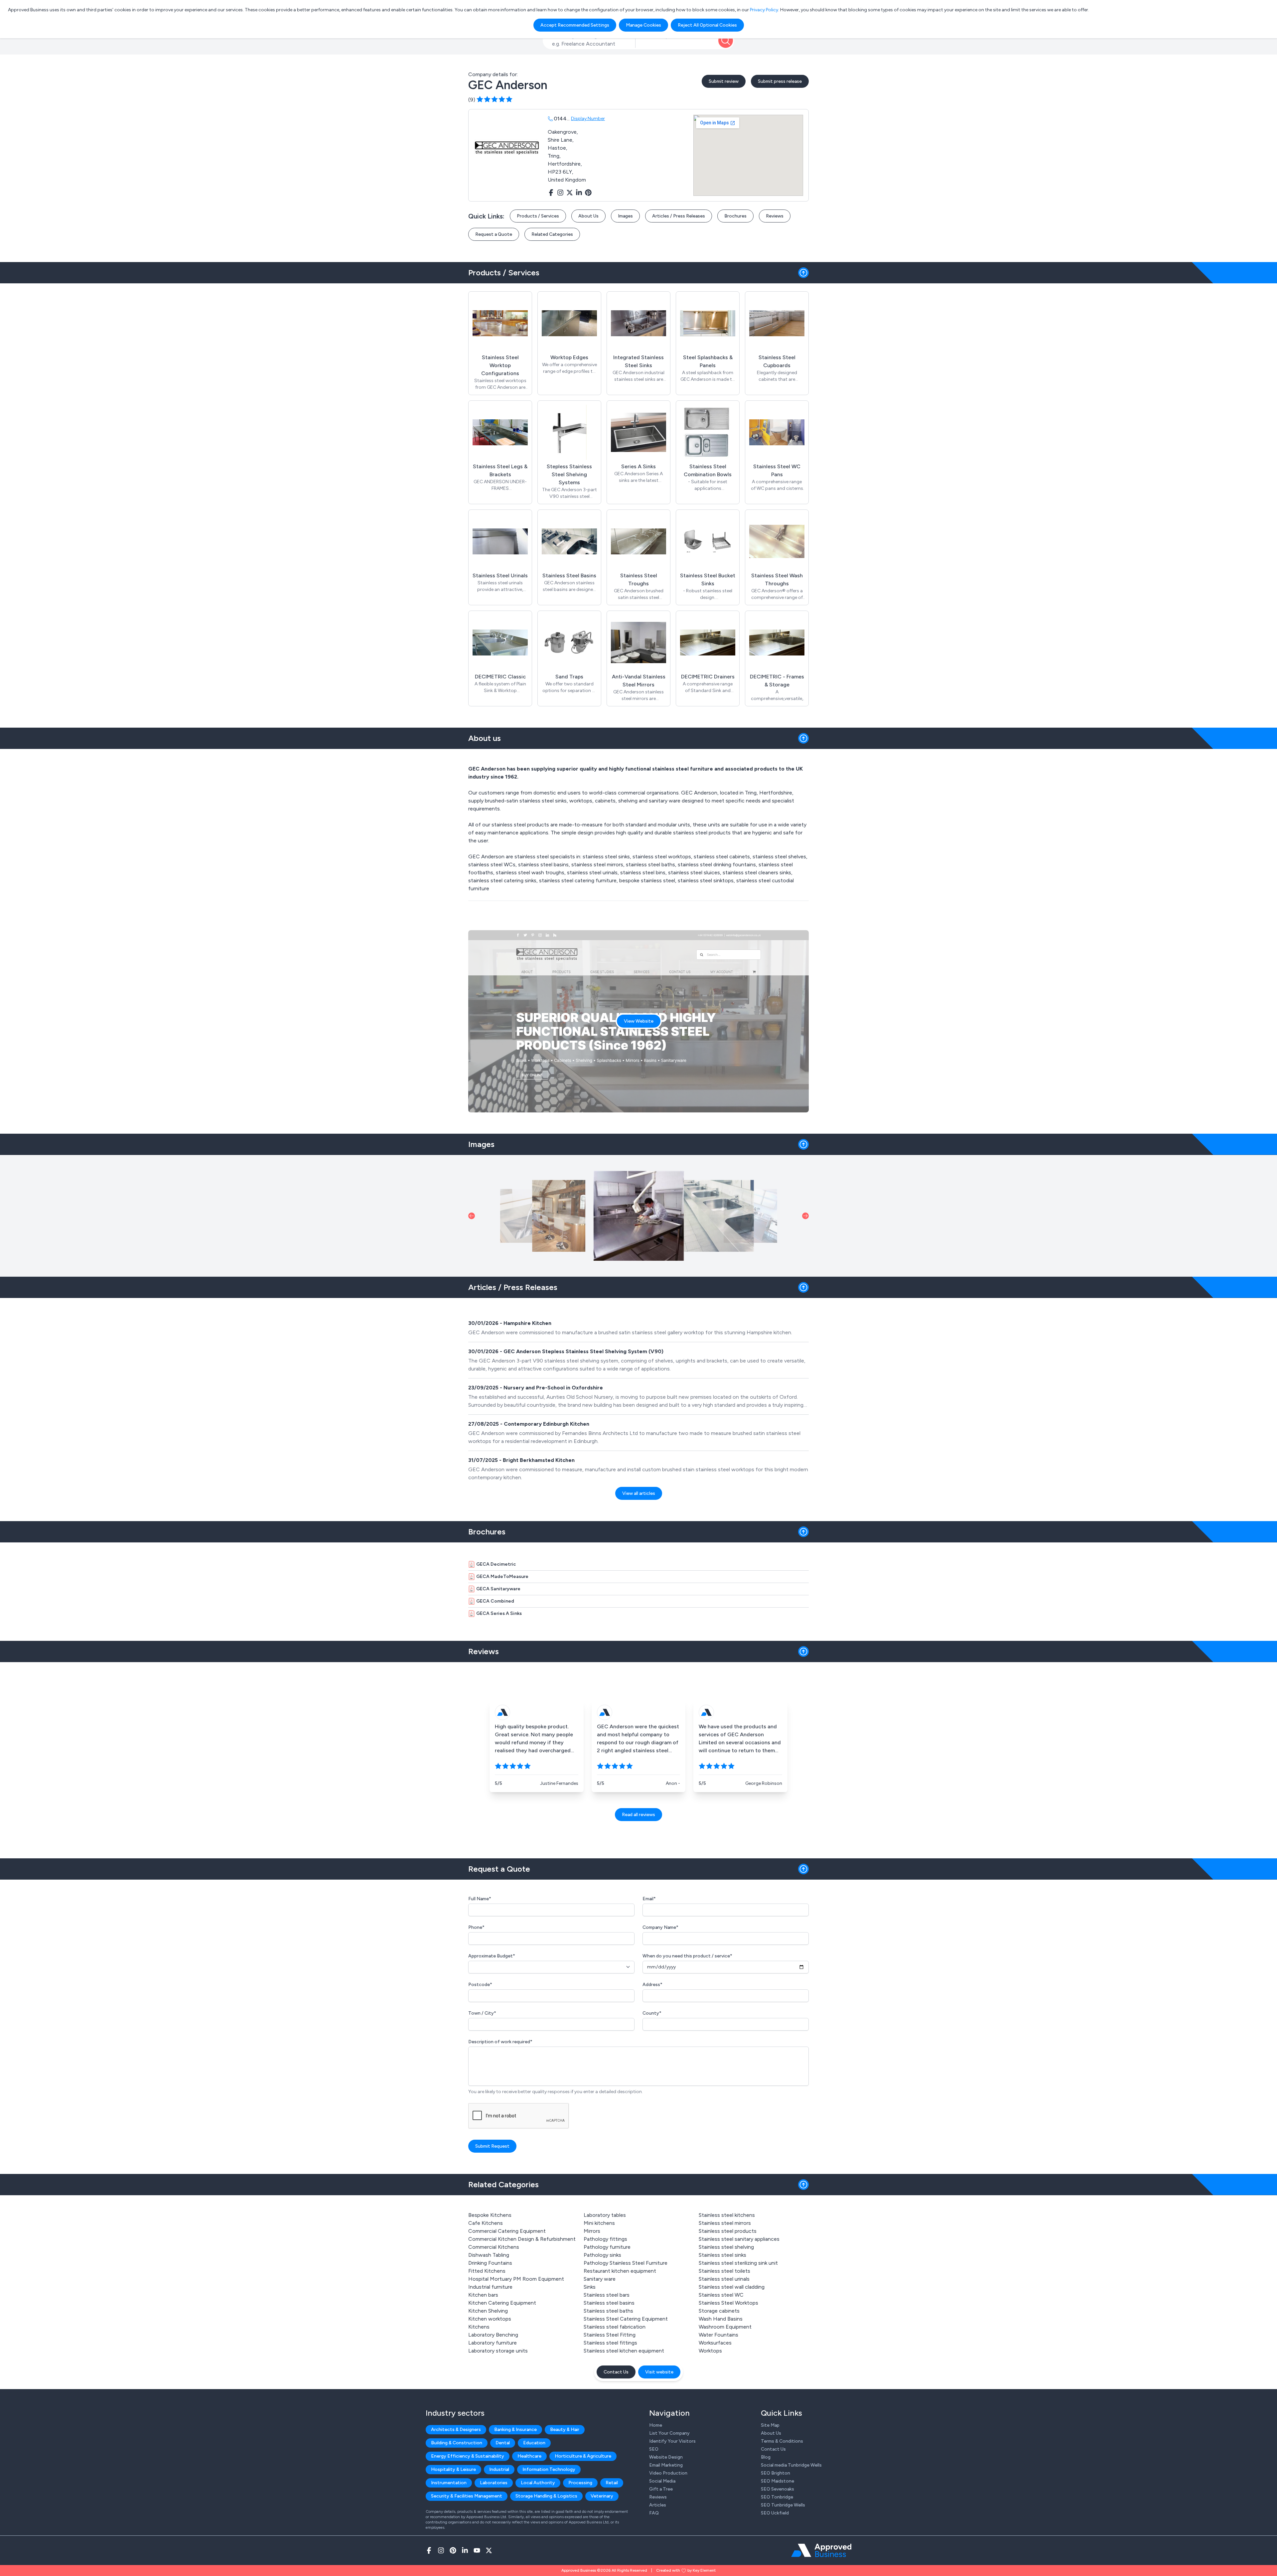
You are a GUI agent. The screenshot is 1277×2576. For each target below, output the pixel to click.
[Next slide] (805, 1216)
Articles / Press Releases (679, 216)
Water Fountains (718, 2335)
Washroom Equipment (725, 2327)
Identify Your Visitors (672, 2441)
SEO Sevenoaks (778, 2489)
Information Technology (549, 2469)
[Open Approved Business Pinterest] (453, 2550)
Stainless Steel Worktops (728, 2303)
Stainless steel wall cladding (732, 2287)
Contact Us (616, 2372)
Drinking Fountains (490, 2263)
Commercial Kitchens (494, 2247)
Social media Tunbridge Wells (791, 2465)
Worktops (710, 2351)
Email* (649, 1899)
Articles (658, 2505)
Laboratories (494, 2483)
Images (625, 216)
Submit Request (492, 2146)
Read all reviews (638, 1815)
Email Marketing (666, 2465)
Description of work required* (500, 2042)
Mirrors (592, 2231)
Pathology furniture (607, 2247)
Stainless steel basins (609, 2303)
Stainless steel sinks (722, 2255)
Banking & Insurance (515, 2430)
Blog (766, 2457)
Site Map (770, 2425)
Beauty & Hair (565, 2430)
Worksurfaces (715, 2343)
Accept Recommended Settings (575, 25)
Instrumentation (449, 2483)
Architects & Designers (456, 2430)
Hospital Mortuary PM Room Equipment (516, 2279)
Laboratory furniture (493, 2343)
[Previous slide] (472, 1216)
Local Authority (538, 2483)
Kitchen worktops (490, 2319)
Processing (580, 2483)
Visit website (659, 2372)
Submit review (724, 81)
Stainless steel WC (721, 2295)
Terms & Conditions (782, 2441)
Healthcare (529, 2456)
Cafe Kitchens (486, 2223)
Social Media (662, 2481)
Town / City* (482, 2013)
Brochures (735, 216)
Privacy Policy (764, 10)
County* (652, 2013)
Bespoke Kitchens (490, 2215)
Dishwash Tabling (489, 2255)
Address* (652, 1985)
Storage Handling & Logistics (546, 2496)
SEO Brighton (776, 2473)
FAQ (654, 2513)
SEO (654, 2449)
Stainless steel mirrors (725, 2223)
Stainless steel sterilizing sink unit (738, 2263)
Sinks (590, 2287)
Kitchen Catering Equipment (502, 2303)
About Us (588, 216)
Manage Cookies (643, 25)
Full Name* (480, 1899)
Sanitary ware (600, 2279)
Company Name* (660, 1927)
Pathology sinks (602, 2255)
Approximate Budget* (492, 1956)
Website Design (666, 2457)
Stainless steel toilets (724, 2271)
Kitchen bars (483, 2295)
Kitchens (479, 2327)
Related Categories (552, 234)
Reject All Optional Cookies (707, 25)
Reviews (775, 216)
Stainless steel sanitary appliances (739, 2239)
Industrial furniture (490, 2287)
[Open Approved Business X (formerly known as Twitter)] (489, 2550)
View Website (639, 1021)
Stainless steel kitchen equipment (624, 2351)
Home (656, 2425)
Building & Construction (457, 2443)
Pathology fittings (605, 2239)
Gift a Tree (661, 2489)
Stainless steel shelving (726, 2247)
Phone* (476, 1927)
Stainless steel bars (607, 2295)
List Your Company (669, 2433)
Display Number (588, 119)
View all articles (639, 1493)
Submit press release (780, 81)
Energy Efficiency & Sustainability (468, 2456)
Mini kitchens (599, 2223)
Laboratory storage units (498, 2351)
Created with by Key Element (686, 2570)
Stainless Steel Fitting (610, 2335)
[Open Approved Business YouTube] (477, 2550)
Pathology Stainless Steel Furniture (626, 2263)
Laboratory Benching (493, 2335)
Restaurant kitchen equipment (620, 2271)
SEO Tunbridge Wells (783, 2505)
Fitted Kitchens (487, 2271)
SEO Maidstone (778, 2481)
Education (534, 2443)
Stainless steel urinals (724, 2279)
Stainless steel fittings (610, 2343)
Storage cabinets (719, 2311)
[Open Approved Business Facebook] (429, 2550)
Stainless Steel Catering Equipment (626, 2319)
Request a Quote (494, 234)
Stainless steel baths (608, 2311)
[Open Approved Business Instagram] (441, 2550)
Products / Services (538, 216)
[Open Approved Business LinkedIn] (465, 2550)
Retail (612, 2483)
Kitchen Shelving (488, 2311)
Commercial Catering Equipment (507, 2231)
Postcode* (480, 1985)
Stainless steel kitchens (727, 2215)
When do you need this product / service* (687, 1956)
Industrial (499, 2469)
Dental (503, 2443)
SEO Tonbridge (777, 2497)
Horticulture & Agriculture (583, 2456)
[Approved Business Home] (821, 2550)
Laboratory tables (605, 2215)
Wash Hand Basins (721, 2319)
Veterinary (602, 2496)
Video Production (668, 2473)
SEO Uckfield (775, 2513)
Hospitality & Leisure (453, 2469)
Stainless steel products (728, 2231)
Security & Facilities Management (467, 2496)
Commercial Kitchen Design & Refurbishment (522, 2239)
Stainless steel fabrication (615, 2327)
